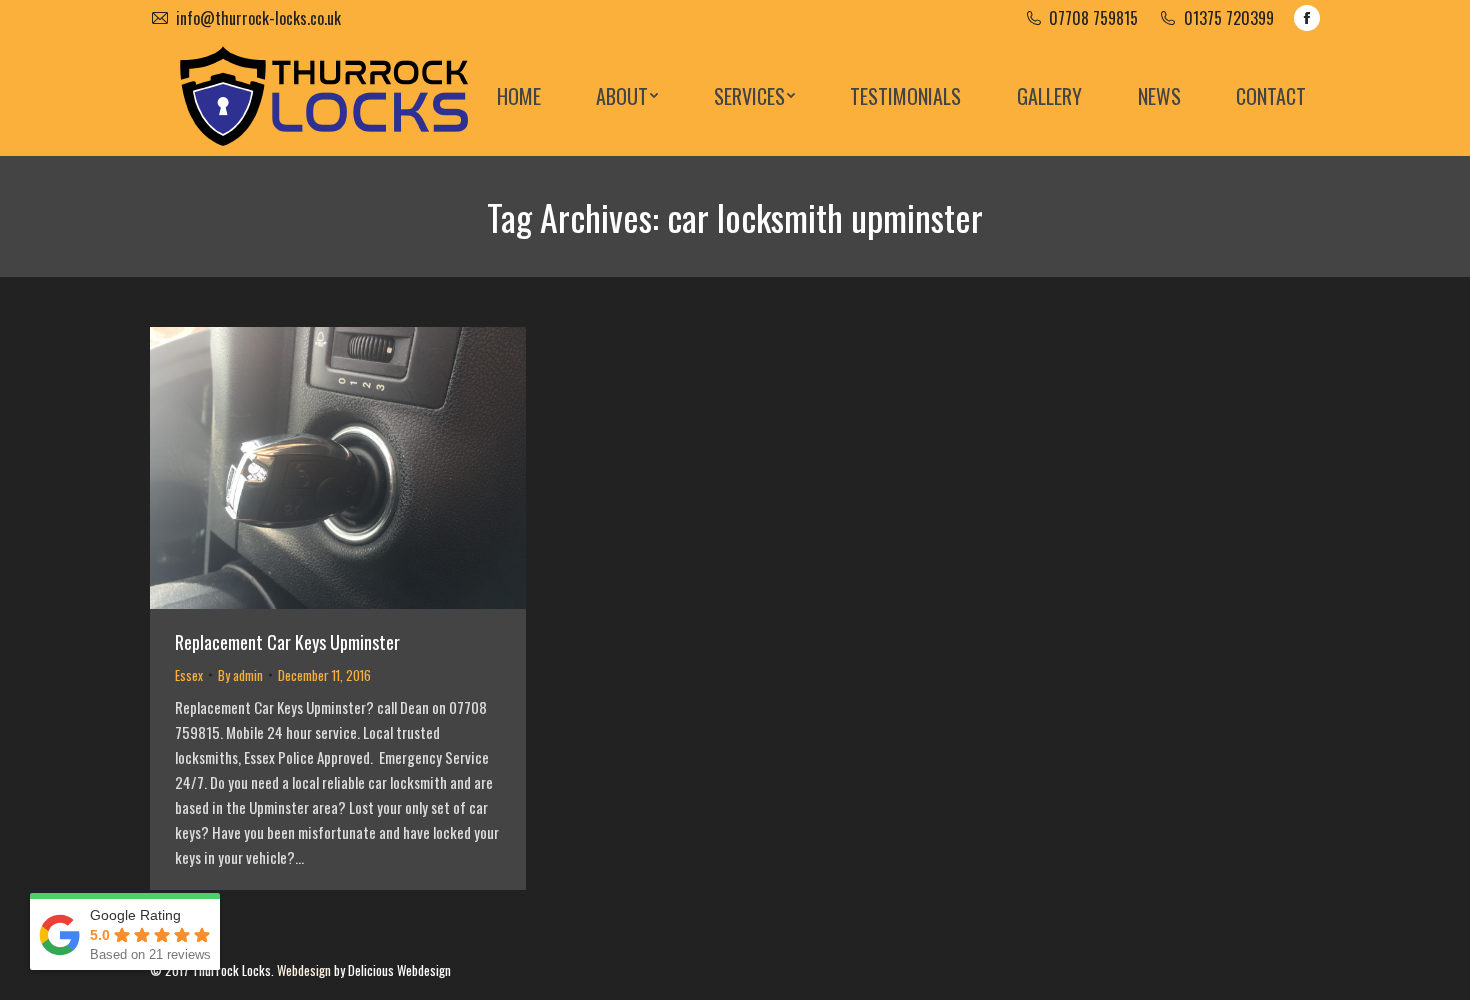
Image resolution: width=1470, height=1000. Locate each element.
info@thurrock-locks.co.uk (258, 18)
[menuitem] (519, 96)
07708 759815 (1093, 18)
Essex (189, 675)
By (240, 675)
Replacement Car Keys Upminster (287, 642)
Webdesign (304, 970)
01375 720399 (1229, 18)
